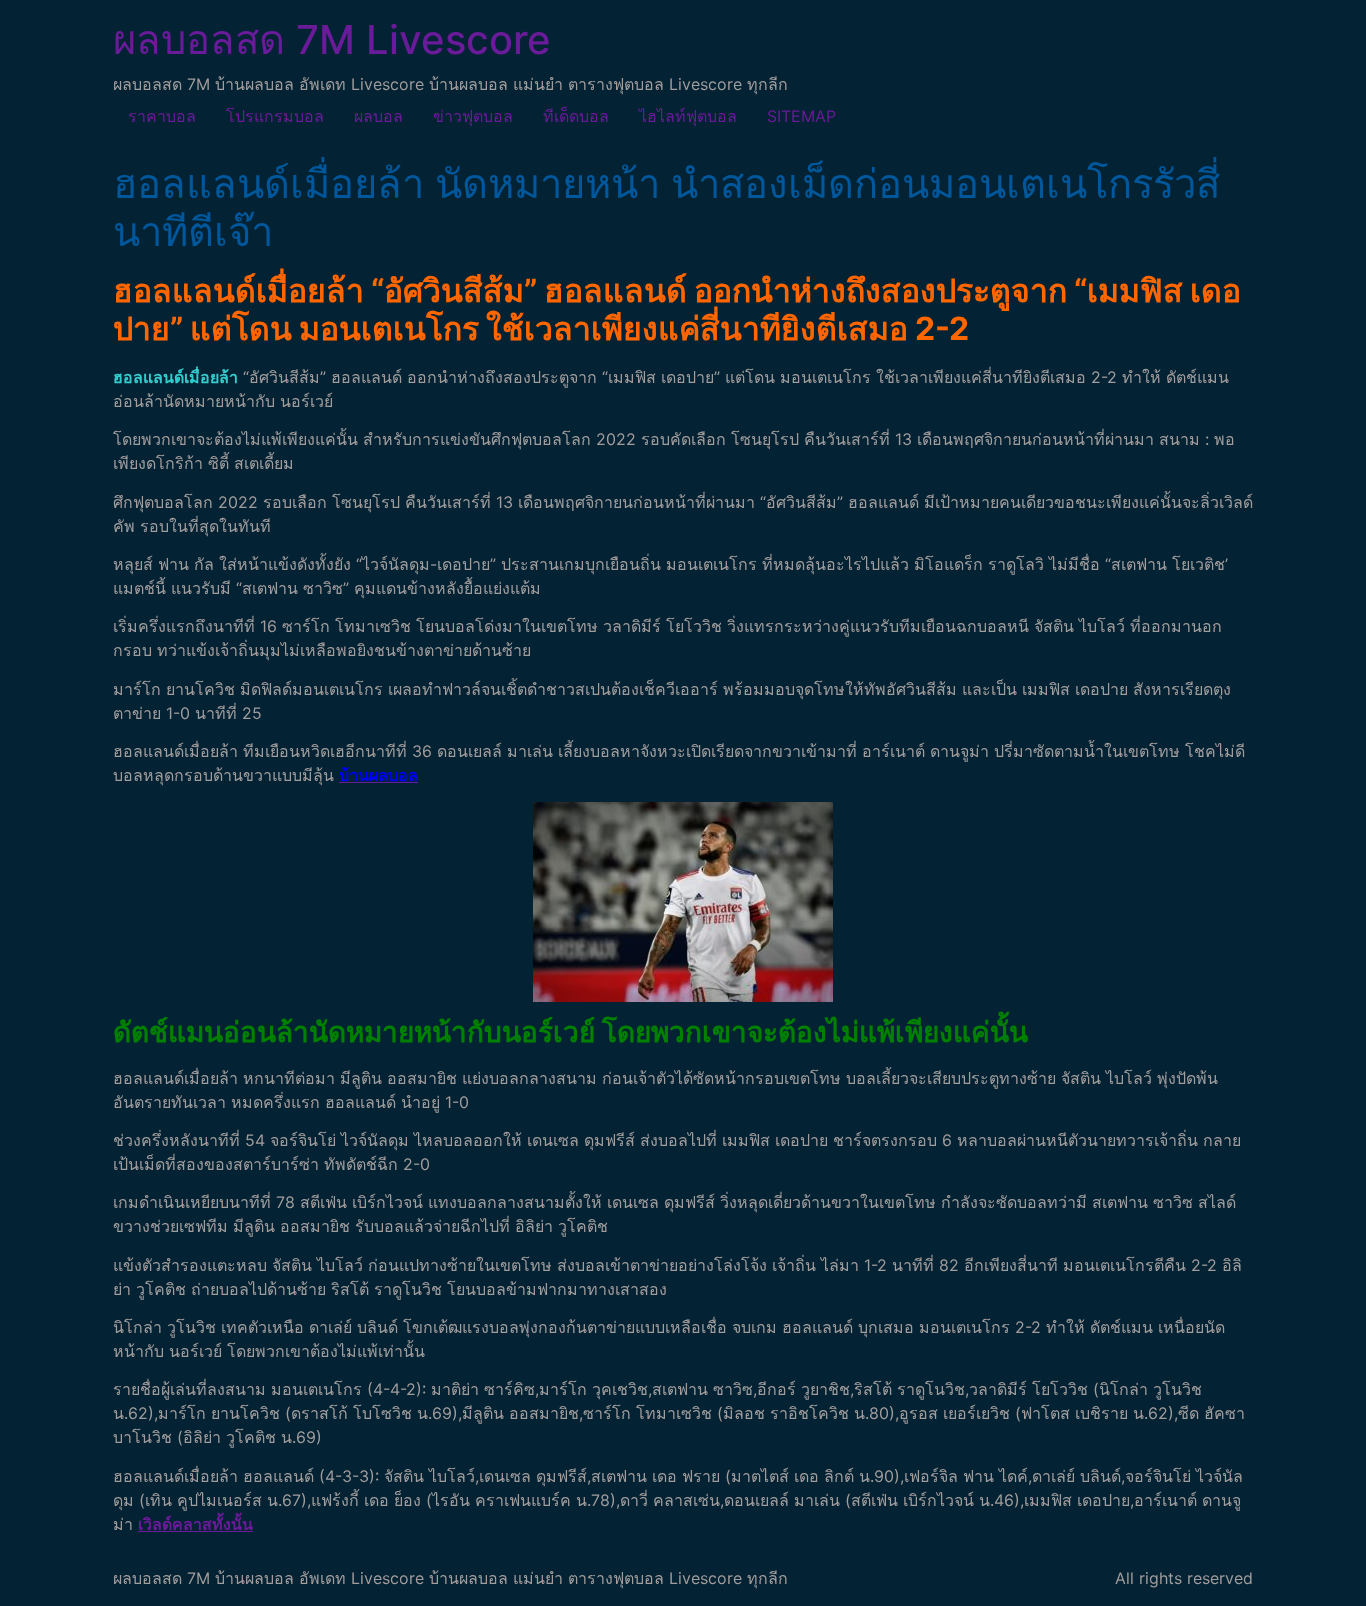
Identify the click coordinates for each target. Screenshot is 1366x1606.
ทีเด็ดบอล (576, 116)
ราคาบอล (162, 116)
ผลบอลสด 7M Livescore (332, 39)
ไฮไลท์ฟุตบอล (688, 116)
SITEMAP (801, 116)
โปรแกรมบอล (275, 116)
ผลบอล (378, 116)
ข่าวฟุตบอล (473, 116)
